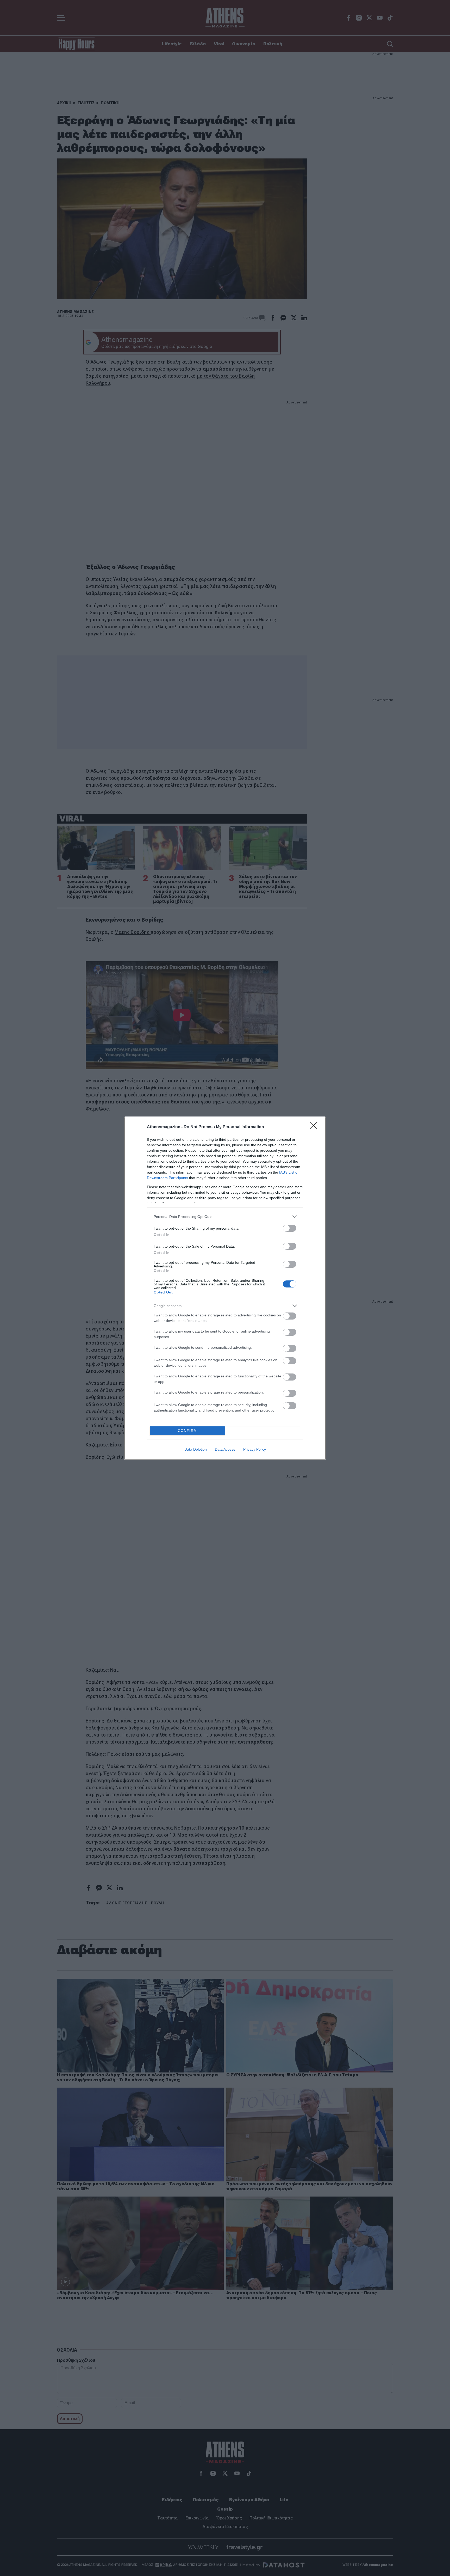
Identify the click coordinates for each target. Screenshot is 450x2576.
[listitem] (225, 1217)
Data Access (225, 1449)
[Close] (315, 1127)
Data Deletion (196, 1449)
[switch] (290, 1228)
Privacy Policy (255, 1449)
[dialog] (225, 1288)
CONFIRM (187, 1431)
